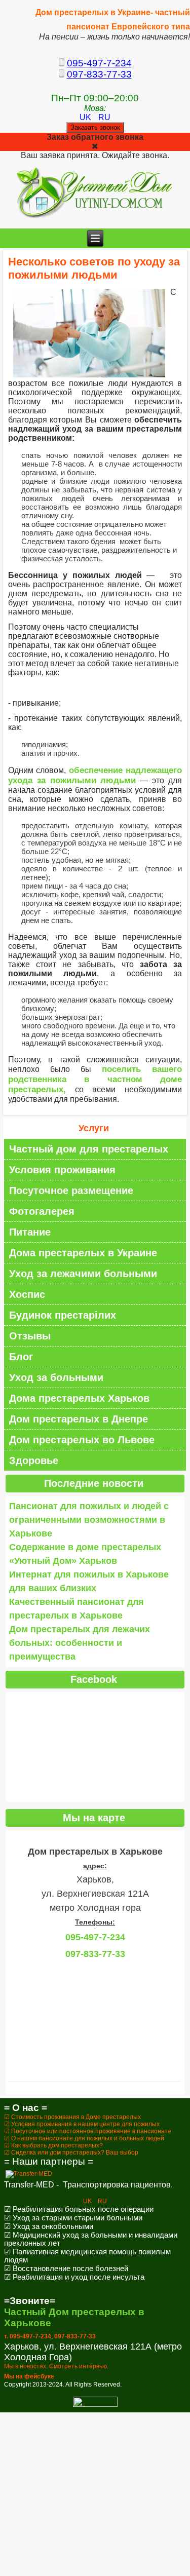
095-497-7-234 (99, 63)
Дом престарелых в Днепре (79, 1419)
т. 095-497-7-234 (28, 2336)
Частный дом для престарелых (89, 1149)
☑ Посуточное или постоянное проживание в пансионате (88, 2131)
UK (86, 117)
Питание (30, 1232)
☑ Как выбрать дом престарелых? (53, 2145)
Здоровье (34, 1460)
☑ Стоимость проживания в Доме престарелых (72, 2117)
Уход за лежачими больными (83, 1274)
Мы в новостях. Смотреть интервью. (56, 2366)
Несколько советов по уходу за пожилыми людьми (94, 268)
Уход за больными (56, 1377)
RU (104, 117)
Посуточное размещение (71, 1190)
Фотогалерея (42, 1211)
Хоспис (27, 1294)
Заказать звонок (95, 127)
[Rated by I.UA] (95, 2405)
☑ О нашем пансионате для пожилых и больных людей (84, 2138)
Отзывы (30, 1336)
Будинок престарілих (63, 1315)
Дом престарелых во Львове (82, 1440)
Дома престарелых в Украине (83, 1253)
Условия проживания (62, 1170)
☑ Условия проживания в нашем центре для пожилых (82, 2124)
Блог (21, 1357)
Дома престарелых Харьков (79, 1398)
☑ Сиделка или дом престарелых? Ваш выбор (71, 2152)
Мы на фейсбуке (29, 2376)
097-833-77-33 (99, 74)
